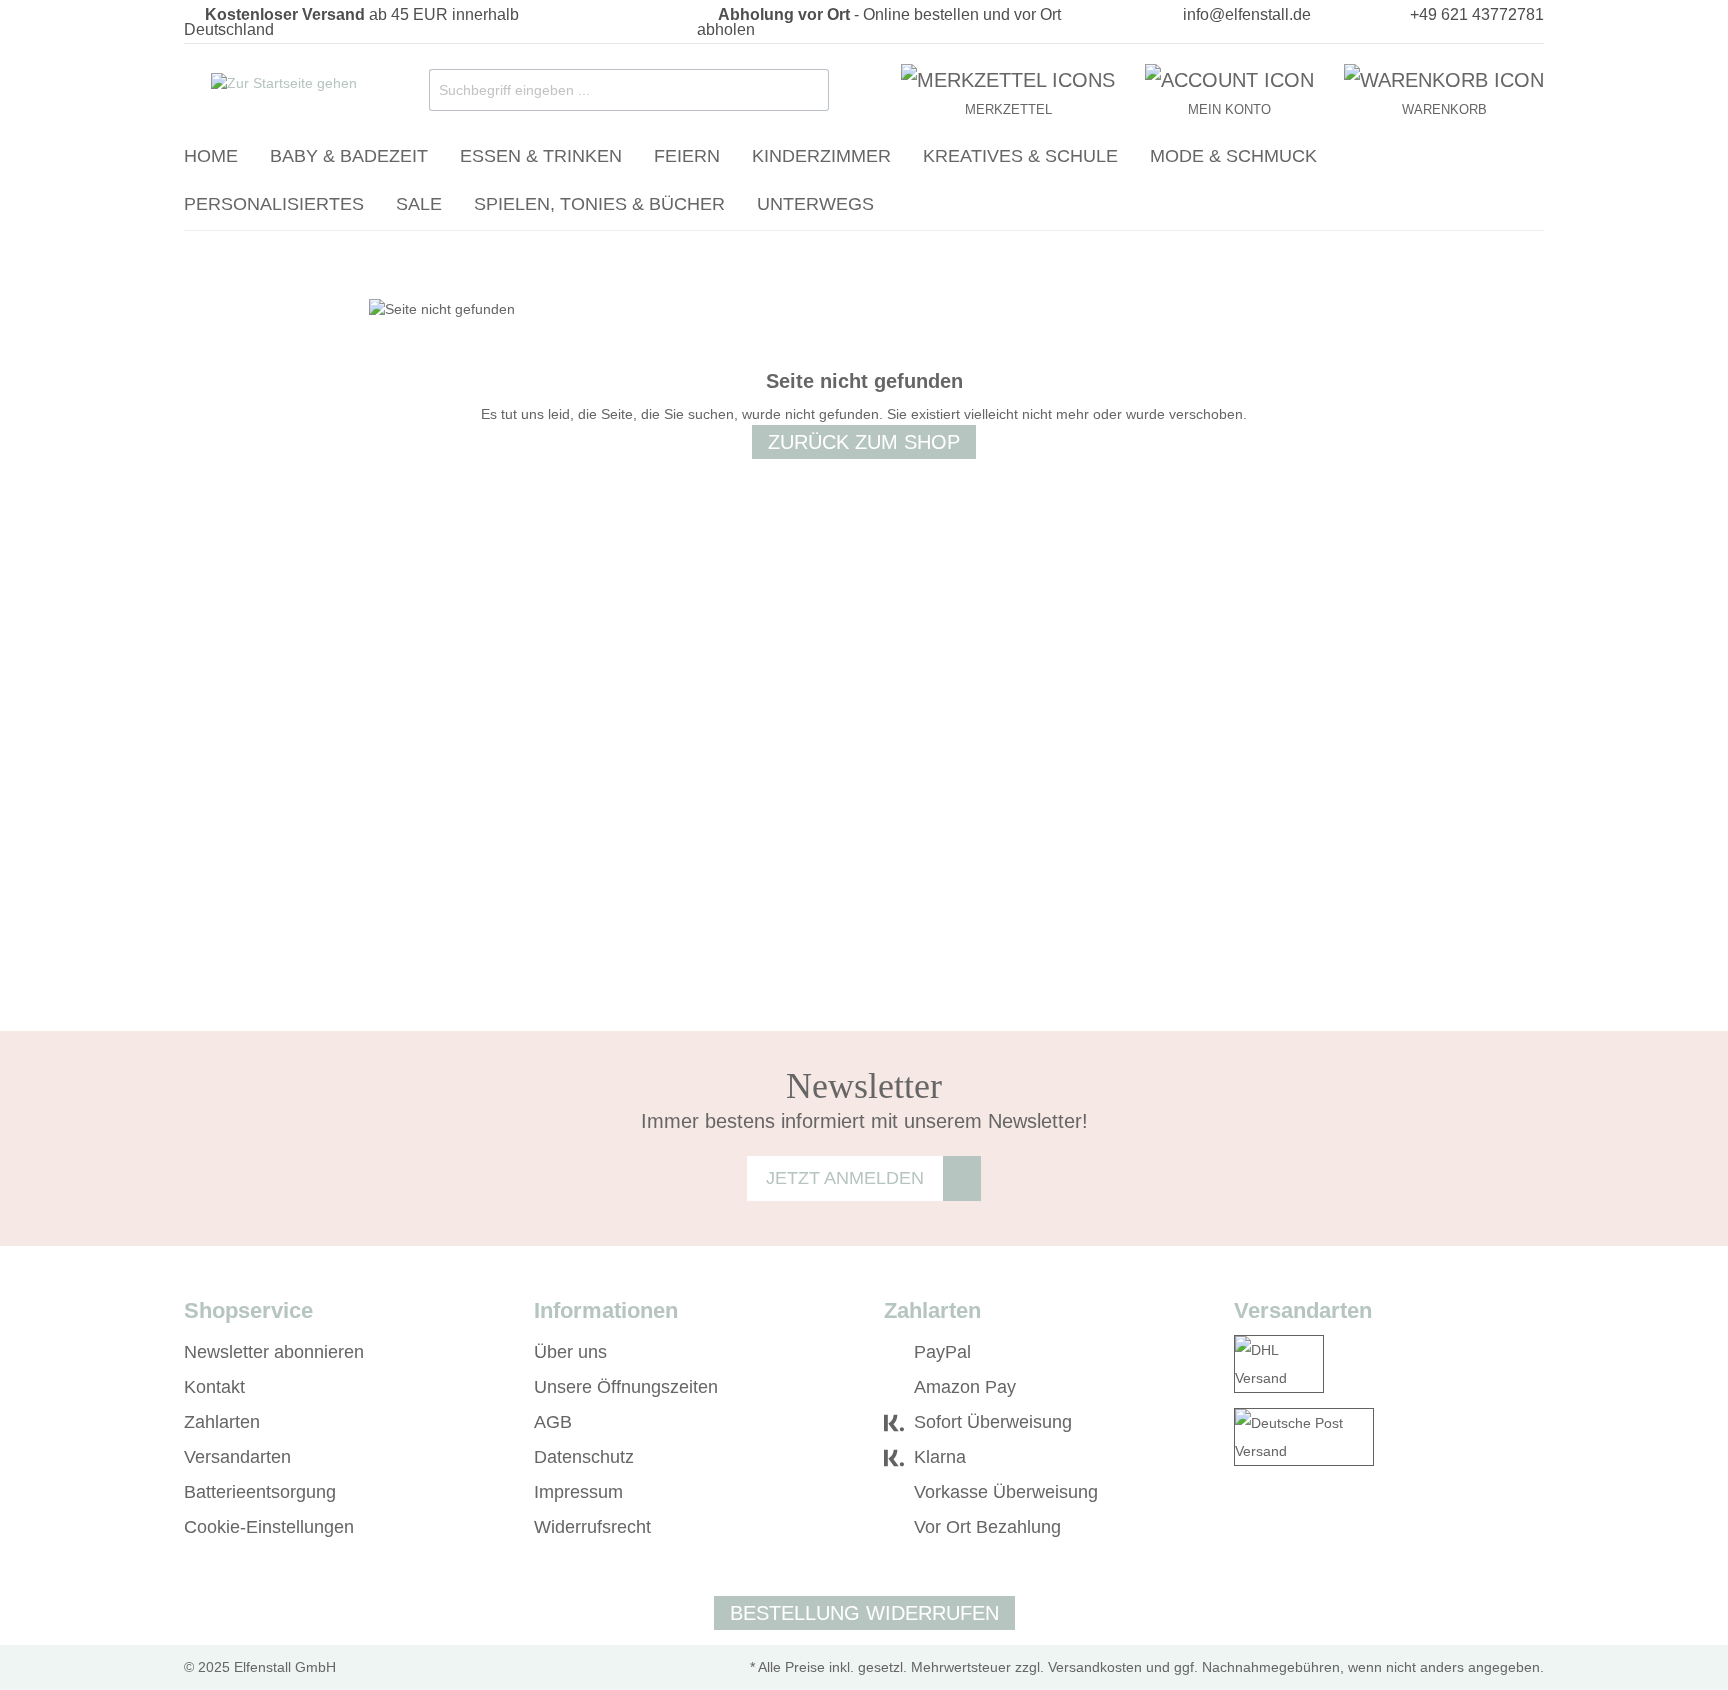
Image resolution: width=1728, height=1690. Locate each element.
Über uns (570, 1352)
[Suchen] (809, 90)
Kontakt (214, 1387)
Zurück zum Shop (864, 442)
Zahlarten (222, 1422)
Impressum (578, 1492)
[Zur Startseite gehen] (284, 86)
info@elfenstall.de (1247, 14)
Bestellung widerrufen (864, 1613)
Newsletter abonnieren (274, 1352)
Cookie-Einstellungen (269, 1527)
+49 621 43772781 (1477, 14)
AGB (553, 1422)
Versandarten (237, 1457)
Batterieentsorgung (260, 1492)
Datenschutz (584, 1457)
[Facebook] (1243, 1528)
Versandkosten (1095, 1667)
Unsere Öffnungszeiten (626, 1387)
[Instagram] (1272, 1528)
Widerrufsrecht (592, 1527)
